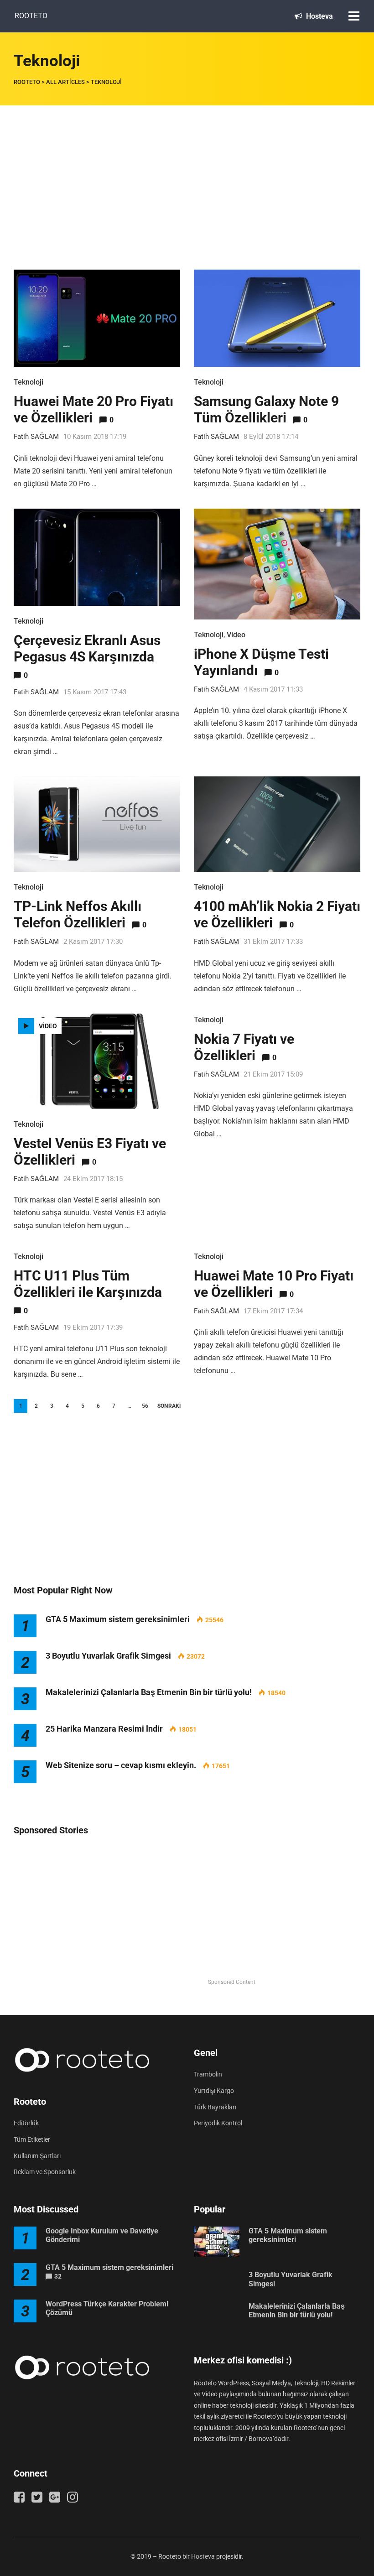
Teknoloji (29, 382)
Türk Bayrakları (215, 2107)
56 (145, 1406)
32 (58, 2276)
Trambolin (208, 2074)
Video (236, 635)
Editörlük (26, 2123)
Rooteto (31, 16)
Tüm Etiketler (32, 2139)
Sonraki (169, 1406)
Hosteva (319, 16)
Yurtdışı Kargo (214, 2091)
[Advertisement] (187, 174)
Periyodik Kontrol (218, 2123)
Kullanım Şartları (37, 2156)
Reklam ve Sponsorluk (45, 2172)
